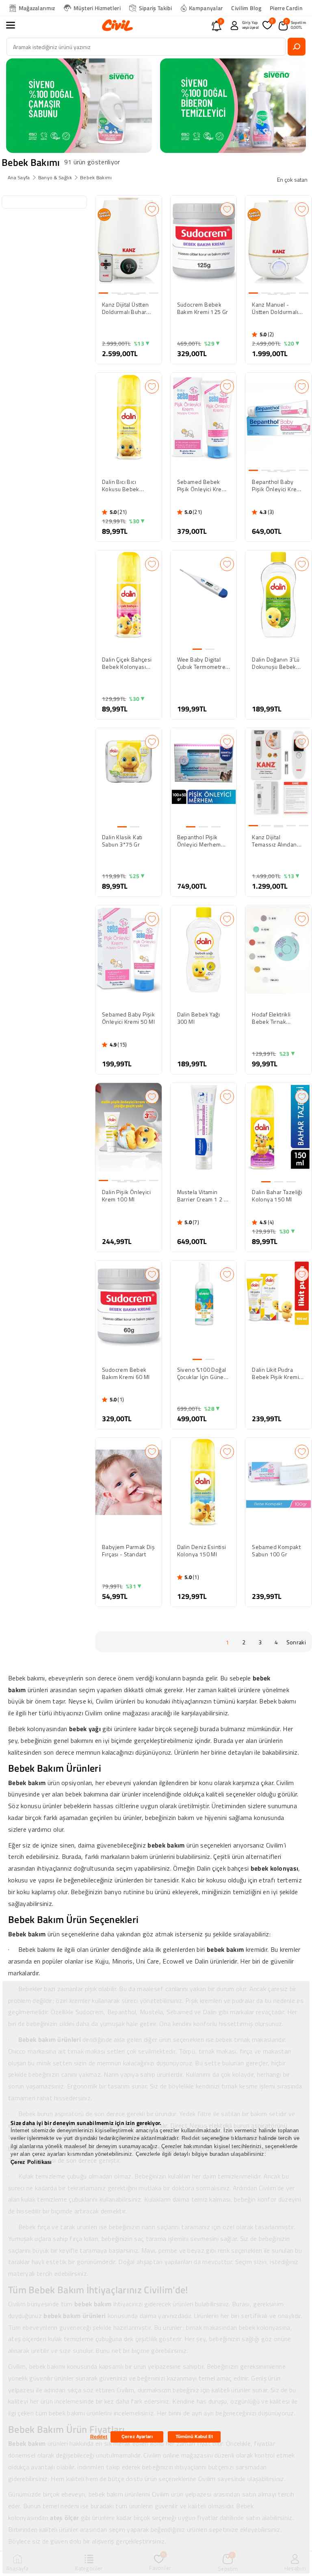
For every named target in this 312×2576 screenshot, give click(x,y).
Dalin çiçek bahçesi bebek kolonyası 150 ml (127, 663)
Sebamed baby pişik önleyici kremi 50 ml (128, 1018)
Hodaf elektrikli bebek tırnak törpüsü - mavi (271, 1018)
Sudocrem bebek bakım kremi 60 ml (126, 1373)
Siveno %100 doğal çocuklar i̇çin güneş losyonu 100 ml (202, 1373)
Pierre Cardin (286, 8)
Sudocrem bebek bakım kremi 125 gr (203, 308)
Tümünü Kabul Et (194, 2436)
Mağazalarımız (37, 8)
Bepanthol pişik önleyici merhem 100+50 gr (199, 841)
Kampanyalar (206, 8)
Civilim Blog (246, 8)
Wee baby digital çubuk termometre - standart (203, 663)
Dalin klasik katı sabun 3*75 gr (122, 841)
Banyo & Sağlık (55, 177)
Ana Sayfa (19, 177)
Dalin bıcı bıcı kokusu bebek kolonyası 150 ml (124, 486)
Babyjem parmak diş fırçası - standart (128, 1551)
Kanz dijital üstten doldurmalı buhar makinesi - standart (127, 308)
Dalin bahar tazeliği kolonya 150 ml (277, 1196)
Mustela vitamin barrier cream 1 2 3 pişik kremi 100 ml (202, 1196)
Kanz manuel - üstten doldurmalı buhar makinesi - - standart (276, 308)
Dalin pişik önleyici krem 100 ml (126, 1196)
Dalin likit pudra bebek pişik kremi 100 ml (275, 1373)
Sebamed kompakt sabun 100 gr (276, 1551)
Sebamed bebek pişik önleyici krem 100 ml (202, 486)
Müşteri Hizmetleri (97, 8)
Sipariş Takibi (156, 8)
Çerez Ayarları (137, 2436)
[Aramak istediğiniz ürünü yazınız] (297, 47)
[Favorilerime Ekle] (152, 209)
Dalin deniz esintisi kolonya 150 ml (202, 1551)
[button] (15, 25)
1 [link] (227, 1642)
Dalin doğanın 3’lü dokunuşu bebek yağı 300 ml (276, 663)
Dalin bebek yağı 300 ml (198, 1018)
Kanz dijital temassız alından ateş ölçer (274, 841)
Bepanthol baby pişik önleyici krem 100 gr (277, 486)
